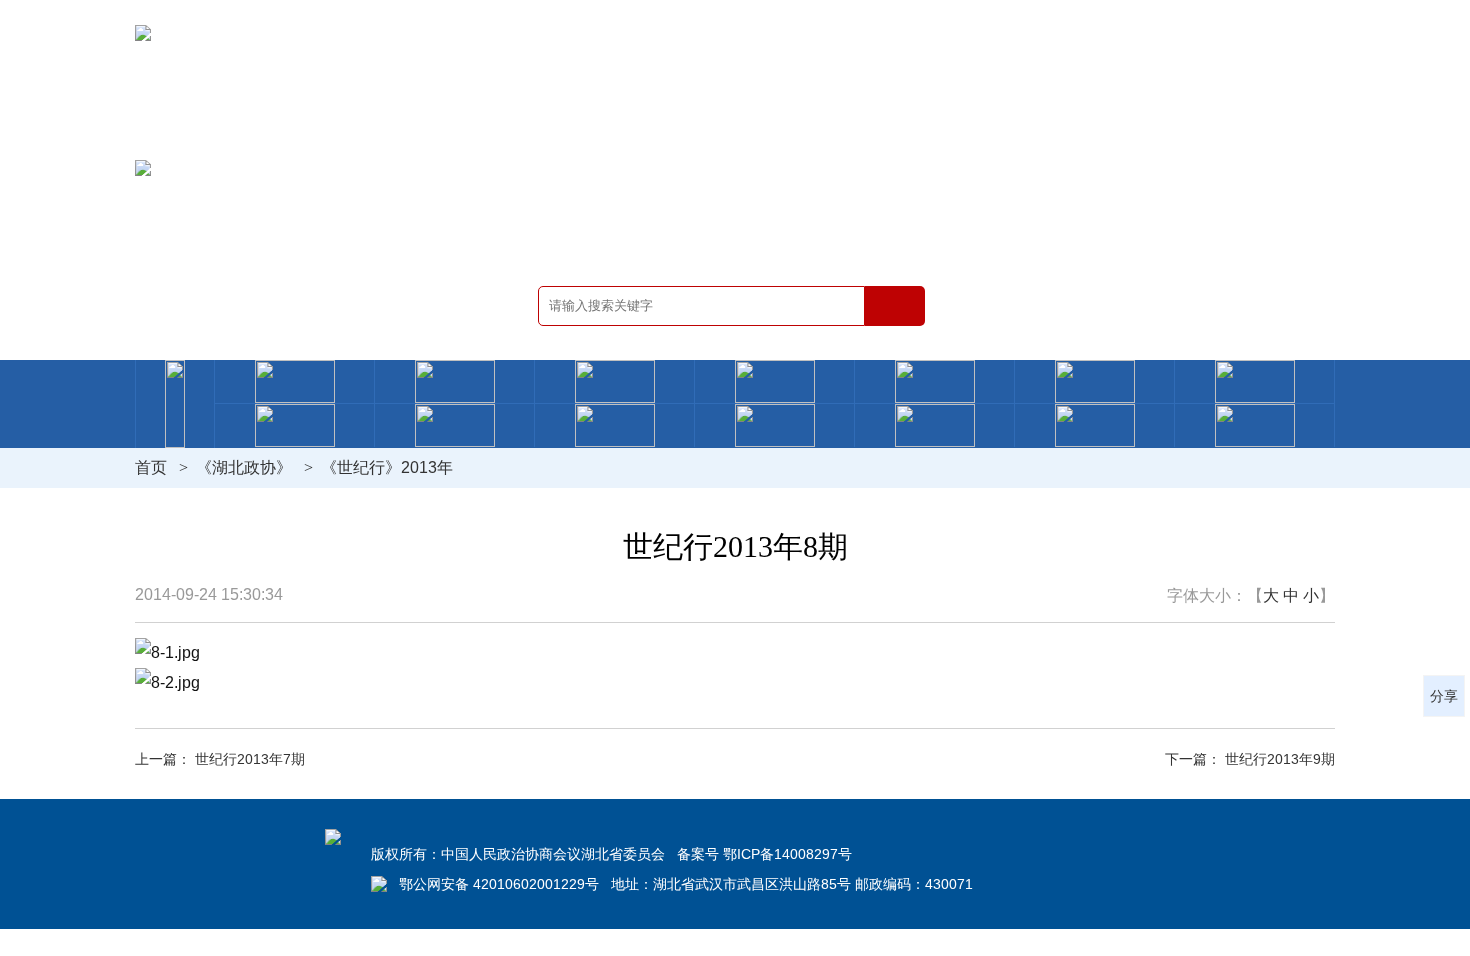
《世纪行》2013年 (387, 467)
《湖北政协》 (244, 467)
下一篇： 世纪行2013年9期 (1250, 759)
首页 (151, 467)
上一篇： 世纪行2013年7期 (220, 759)
